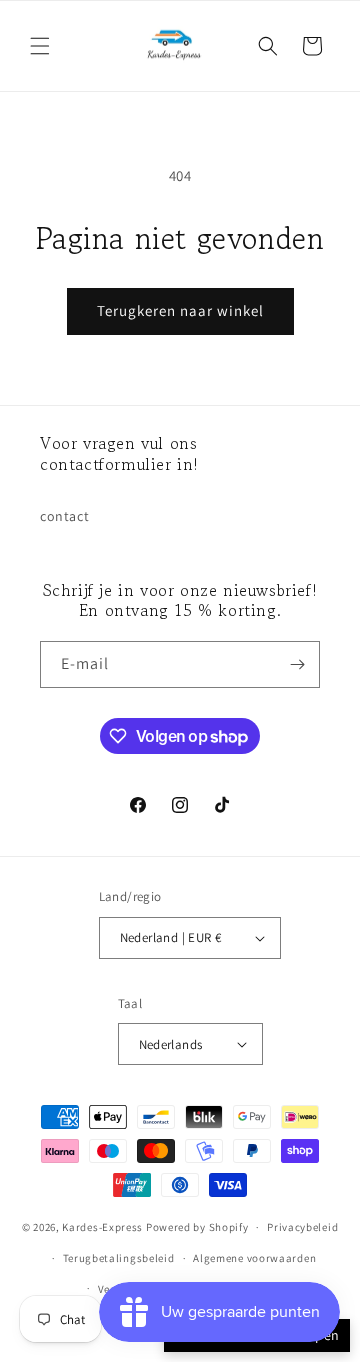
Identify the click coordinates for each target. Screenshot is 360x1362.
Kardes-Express (102, 1227)
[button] (40, 46)
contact (64, 516)
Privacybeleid (302, 1227)
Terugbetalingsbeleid (119, 1258)
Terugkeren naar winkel (180, 310)
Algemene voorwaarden (254, 1258)
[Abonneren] (297, 664)
